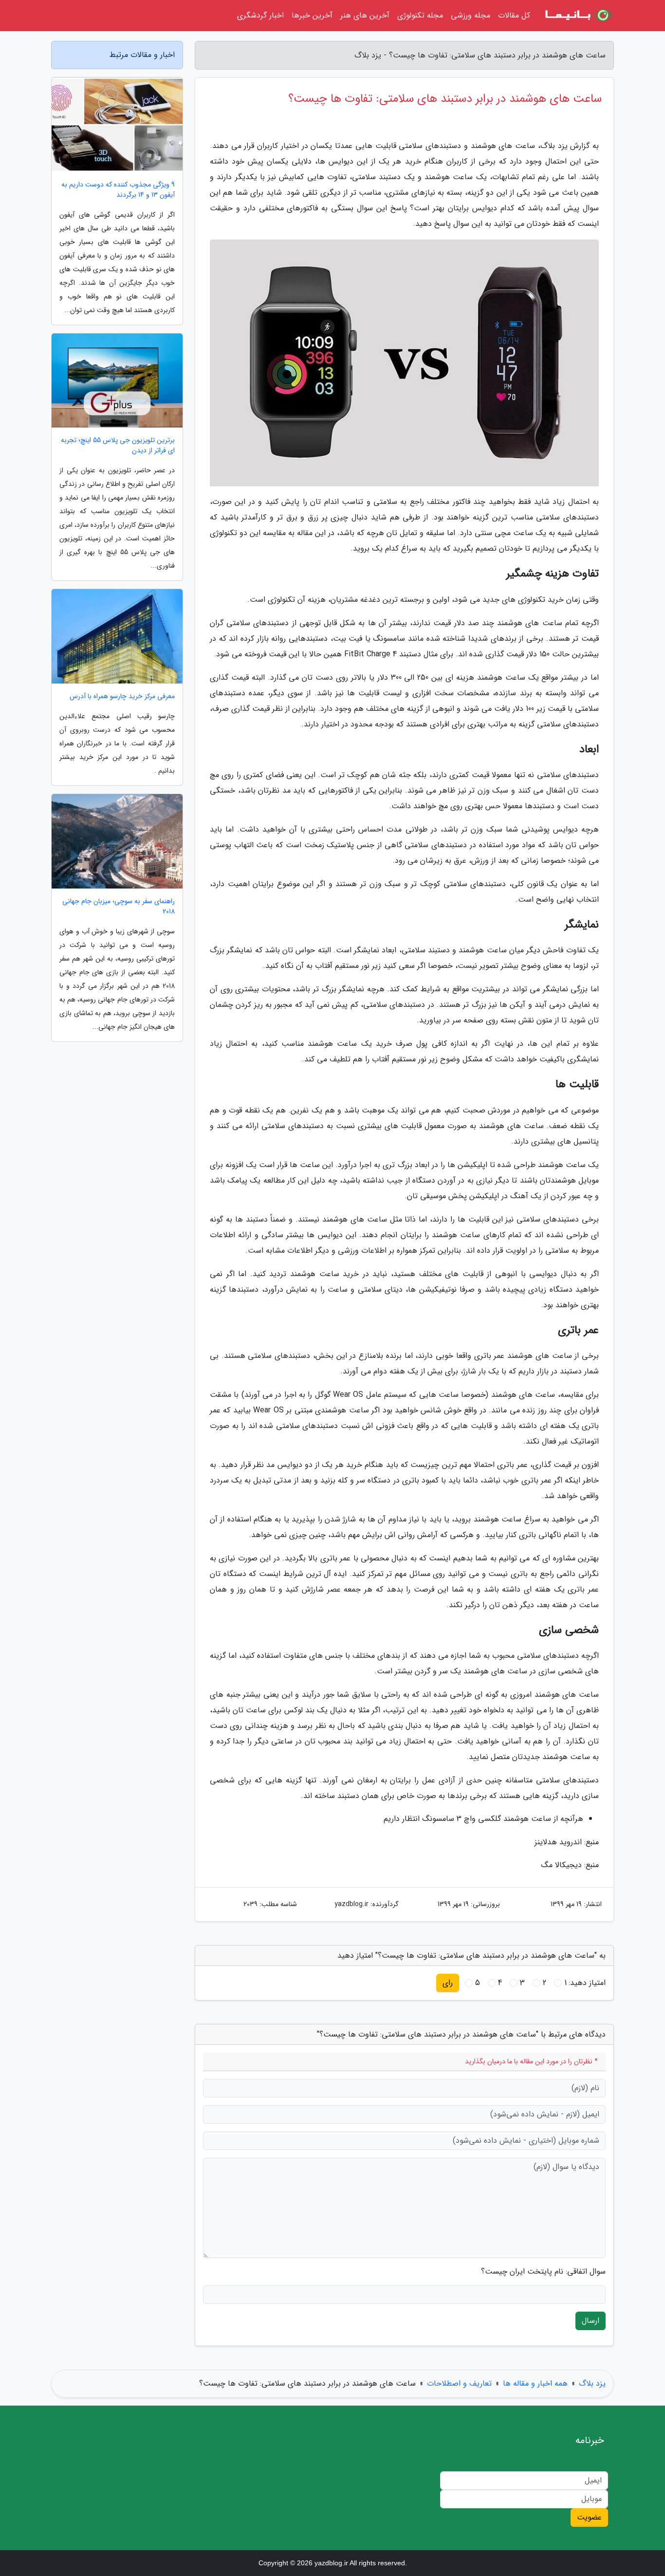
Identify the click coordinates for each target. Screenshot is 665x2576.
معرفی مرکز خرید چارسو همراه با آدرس (122, 696)
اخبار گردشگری (260, 15)
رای (448, 1983)
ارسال (591, 2321)
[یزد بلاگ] (578, 16)
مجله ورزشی (471, 15)
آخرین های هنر (365, 15)
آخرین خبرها (312, 15)
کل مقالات (514, 15)
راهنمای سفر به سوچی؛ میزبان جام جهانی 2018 (119, 907)
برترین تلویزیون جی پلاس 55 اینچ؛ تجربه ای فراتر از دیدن (118, 445)
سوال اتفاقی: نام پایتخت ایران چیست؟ (543, 2272)
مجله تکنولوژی (420, 15)
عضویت (589, 2517)
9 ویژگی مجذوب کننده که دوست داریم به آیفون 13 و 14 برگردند (118, 190)
